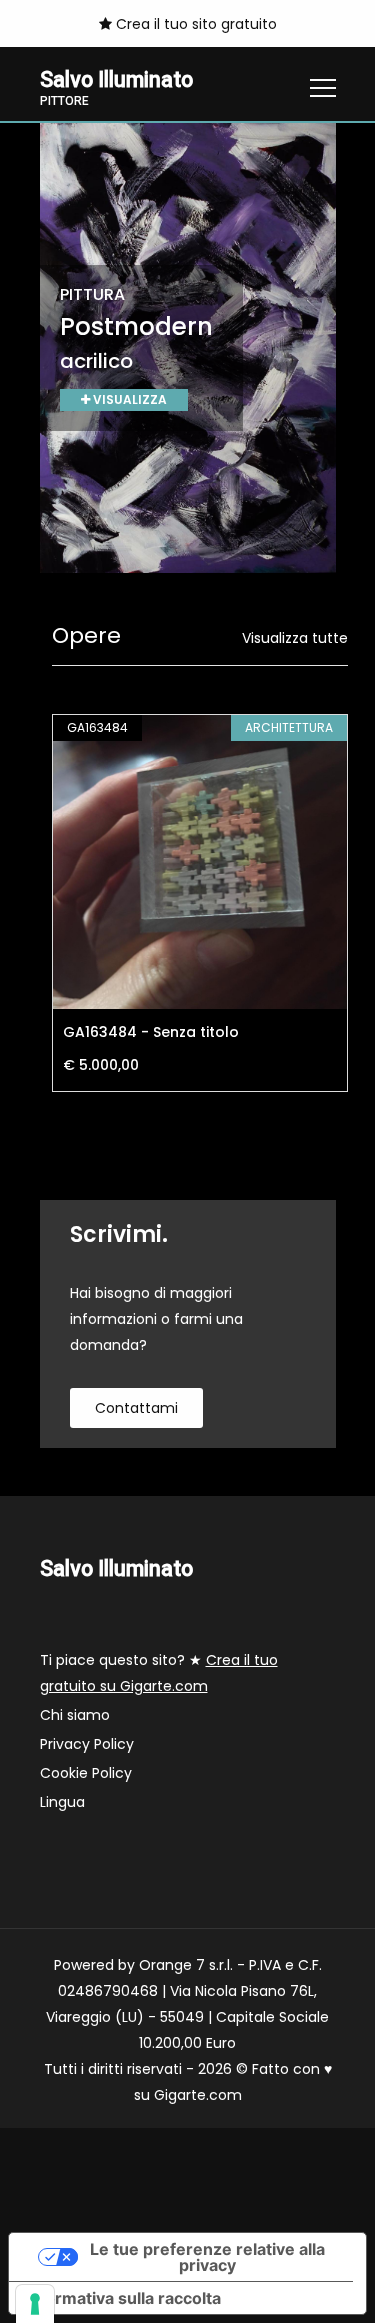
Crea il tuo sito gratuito (194, 24)
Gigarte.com (198, 2095)
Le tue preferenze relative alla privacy (207, 2257)
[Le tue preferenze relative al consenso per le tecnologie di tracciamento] (35, 2304)
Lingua (62, 1802)
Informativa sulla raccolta (123, 2298)
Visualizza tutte (295, 638)
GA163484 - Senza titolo (151, 1032)
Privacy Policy (87, 1744)
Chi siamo (75, 1715)
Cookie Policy (86, 1773)
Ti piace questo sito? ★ (159, 1673)
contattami (136, 1408)
